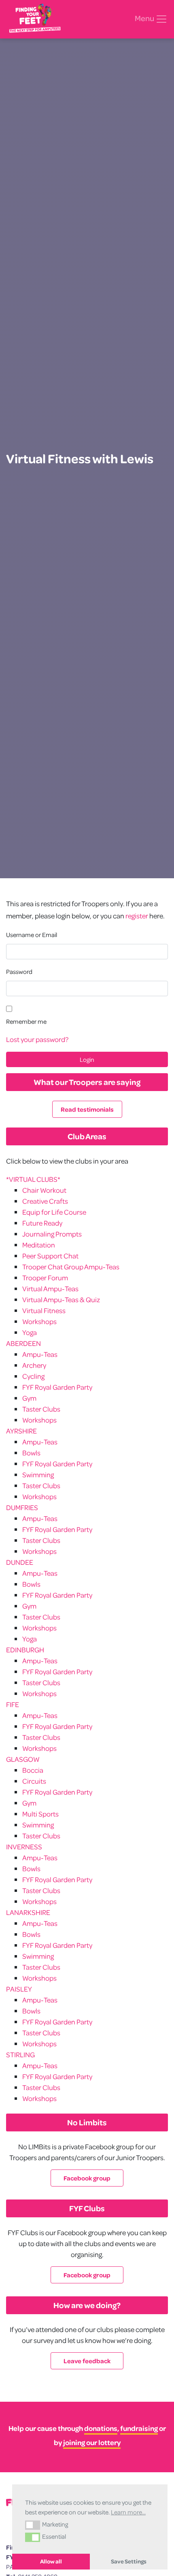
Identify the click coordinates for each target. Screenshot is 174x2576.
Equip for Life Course (54, 1212)
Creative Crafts (45, 1201)
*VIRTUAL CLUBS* (33, 1179)
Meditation (39, 1245)
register (137, 916)
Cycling (33, 1376)
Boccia (33, 1770)
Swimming (38, 1475)
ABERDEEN (23, 1343)
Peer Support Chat (50, 1256)
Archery (34, 1365)
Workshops (39, 1321)
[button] (33, 2525)
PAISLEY (19, 1989)
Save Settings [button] (129, 2561)
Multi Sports (40, 1814)
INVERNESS (24, 1847)
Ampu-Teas (40, 1354)
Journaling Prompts (52, 1234)
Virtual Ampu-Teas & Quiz (61, 1300)
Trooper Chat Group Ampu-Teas (71, 1267)
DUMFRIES (22, 1507)
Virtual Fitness (44, 1310)
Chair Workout (44, 1190)
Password (19, 971)
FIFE (13, 1704)
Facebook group (87, 2178)
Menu (145, 18)
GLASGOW (23, 1759)
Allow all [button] (51, 2561)
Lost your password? (37, 1039)
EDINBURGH (25, 1650)
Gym (29, 1398)
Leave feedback (87, 2361)
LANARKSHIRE (28, 1912)
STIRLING (20, 2055)
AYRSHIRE (21, 1431)
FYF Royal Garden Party (57, 1387)
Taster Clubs (41, 1409)
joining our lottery (92, 2442)
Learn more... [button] (128, 2512)
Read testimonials (87, 1109)
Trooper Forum (45, 1278)
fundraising (139, 2428)
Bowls (31, 1453)
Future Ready (42, 1223)
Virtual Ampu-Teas (50, 1289)
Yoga (30, 1332)
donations (101, 2428)
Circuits (34, 1781)
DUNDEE (20, 1562)
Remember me (26, 1021)
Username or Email (32, 935)
